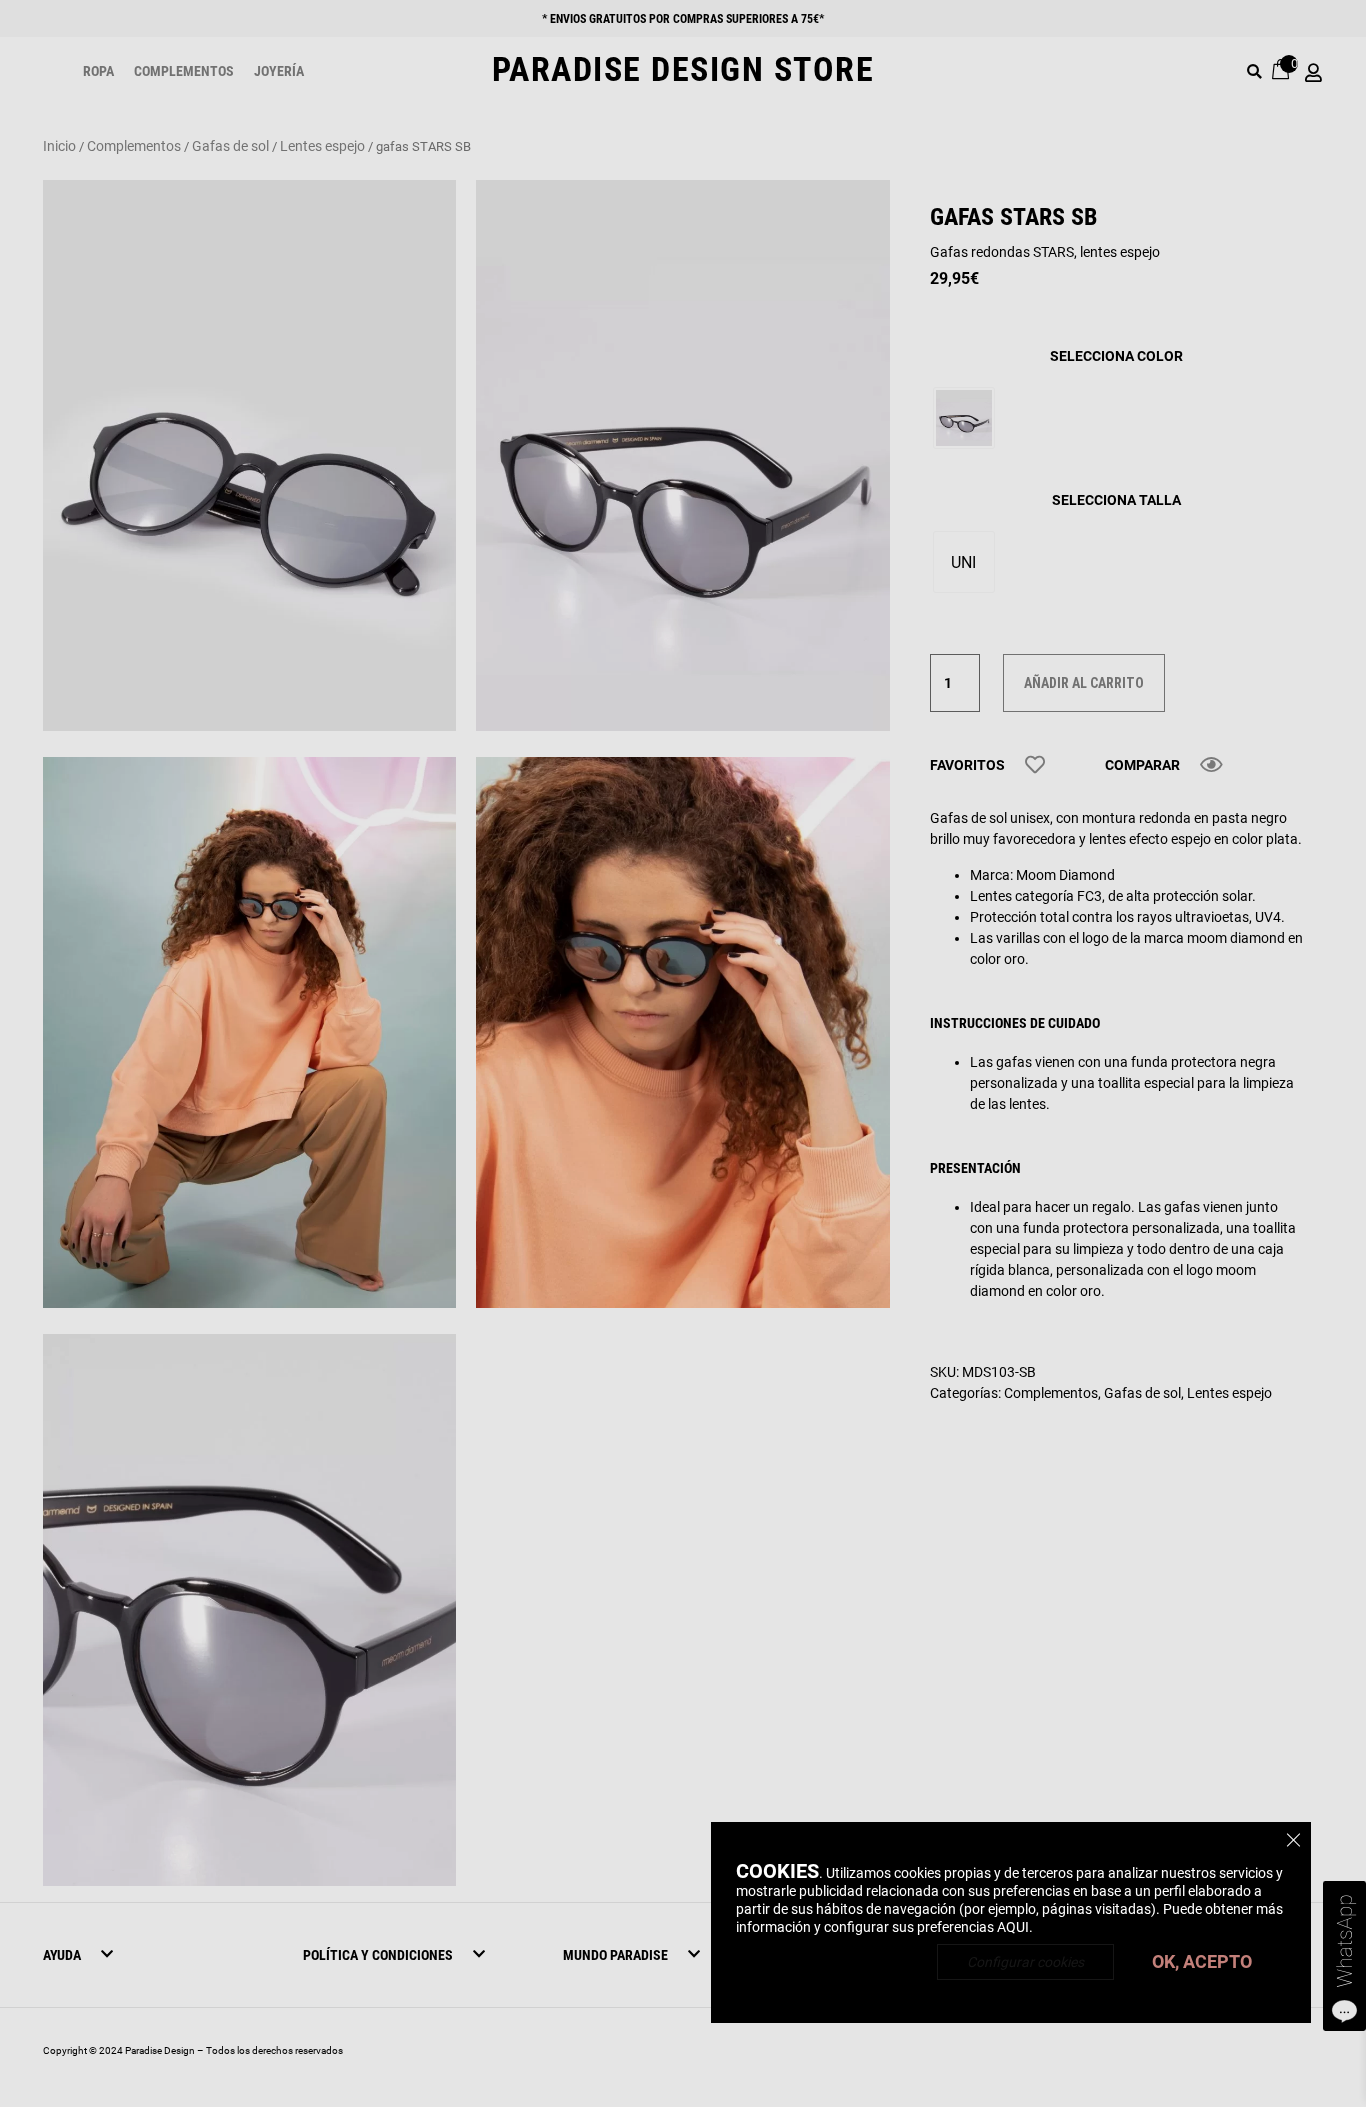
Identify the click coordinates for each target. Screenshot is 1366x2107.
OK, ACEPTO (1202, 1961)
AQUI (1013, 1927)
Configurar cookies (1025, 1962)
